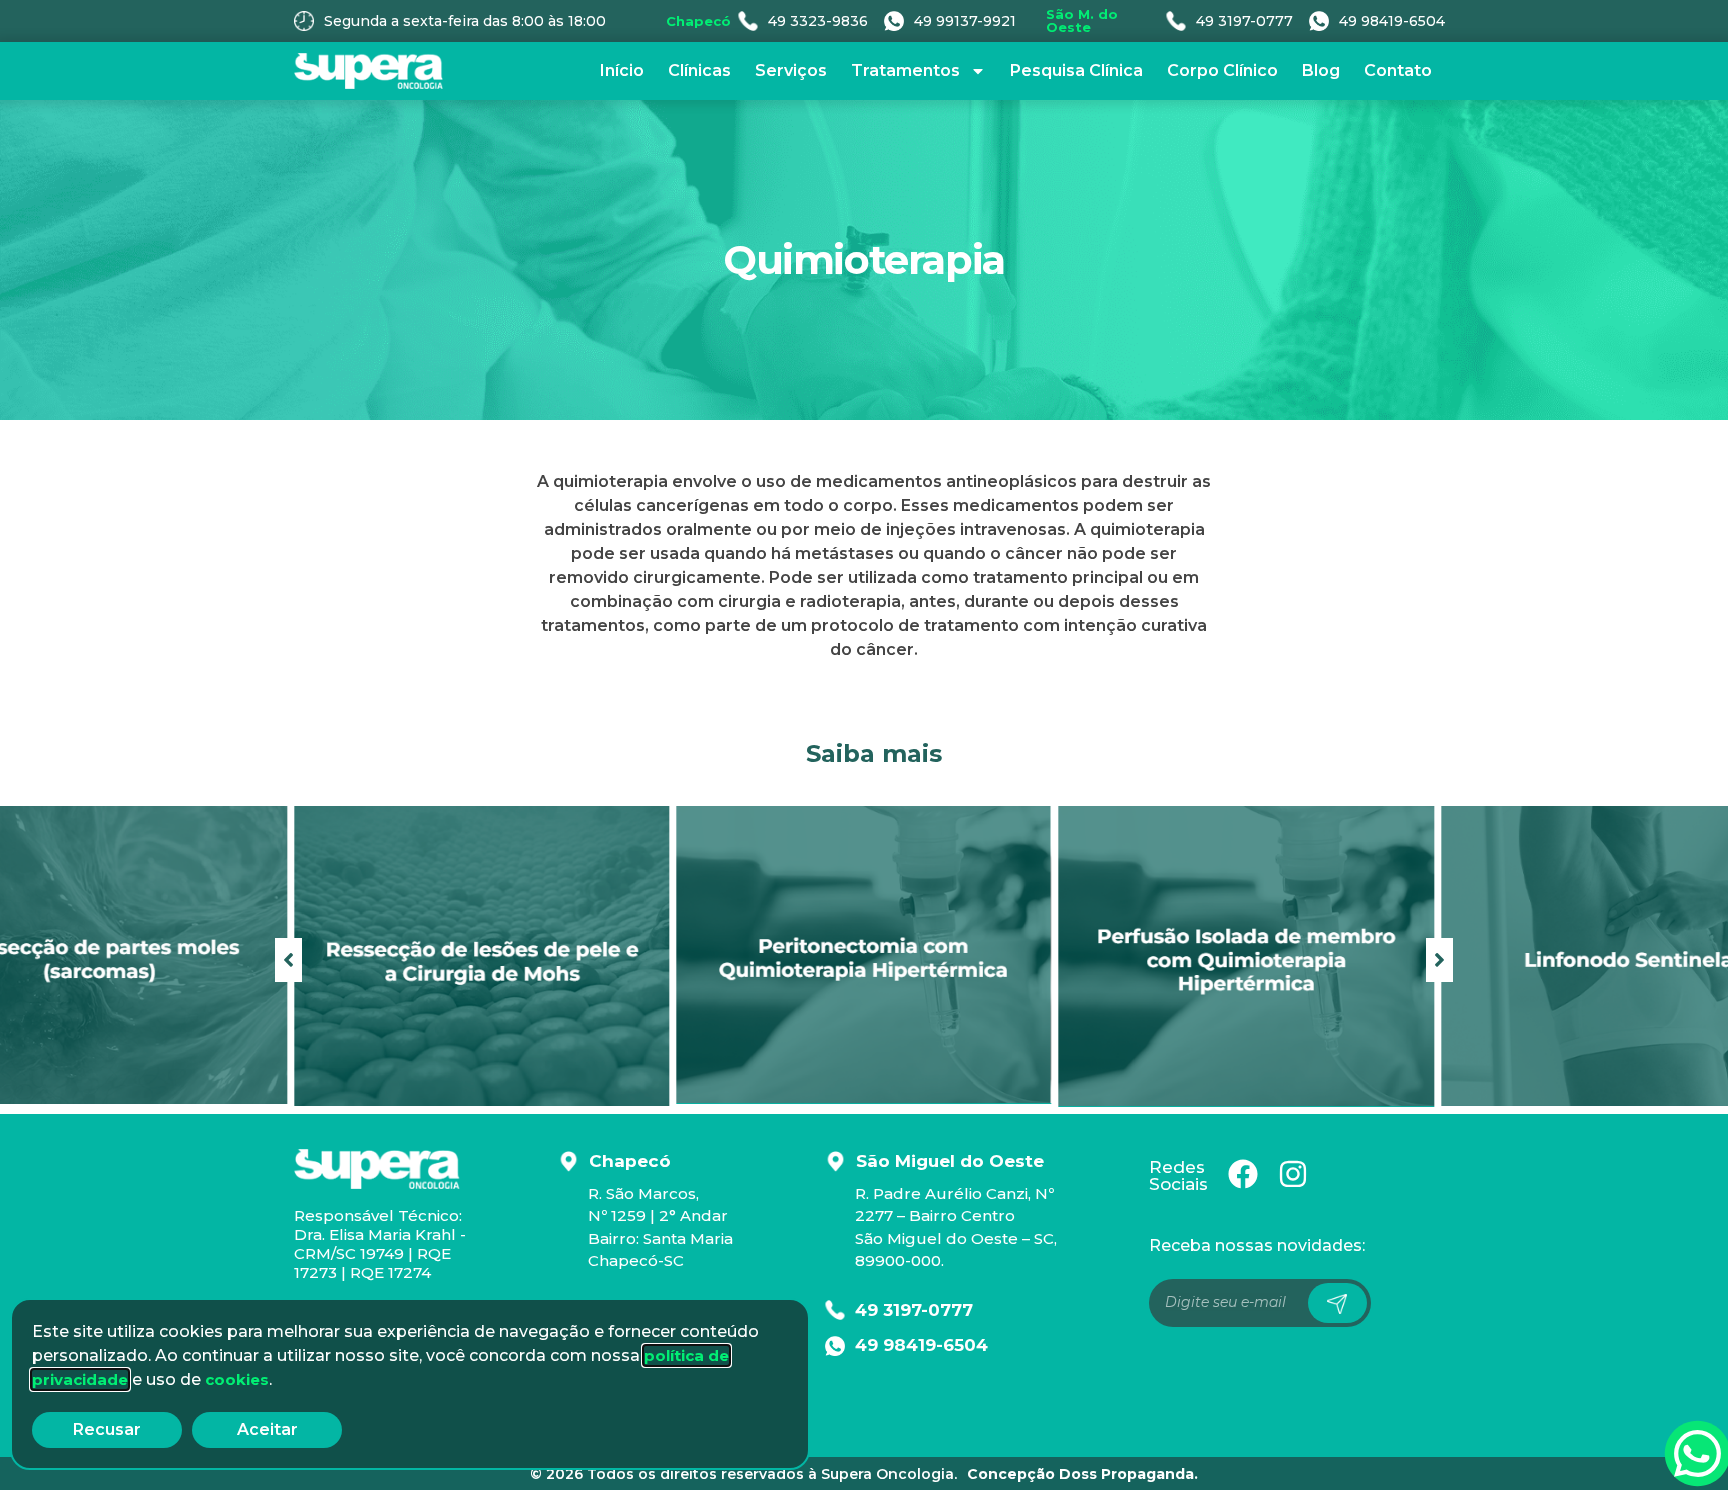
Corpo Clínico (1222, 70)
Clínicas (699, 70)
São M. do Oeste (1082, 20)
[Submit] (1337, 1303)
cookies (237, 1379)
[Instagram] (1293, 1174)
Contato (1398, 70)
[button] (1439, 960)
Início (622, 70)
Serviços (791, 70)
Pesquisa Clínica (1076, 70)
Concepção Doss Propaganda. (1082, 1474)
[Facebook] (1243, 1174)
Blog (1321, 70)
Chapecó (698, 21)
